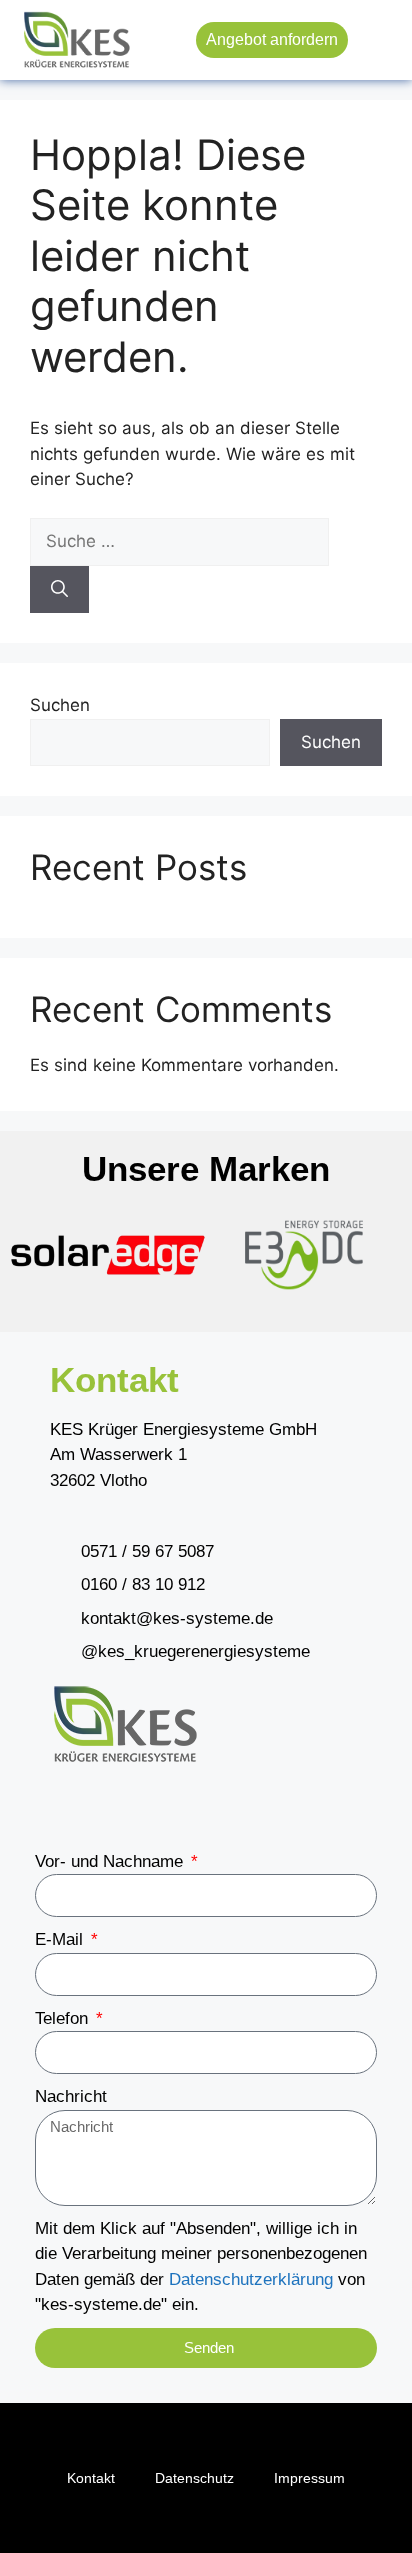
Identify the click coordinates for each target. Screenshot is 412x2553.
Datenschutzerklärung (251, 2279)
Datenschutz (194, 2478)
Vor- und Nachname (111, 1861)
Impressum (309, 2478)
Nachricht (71, 2096)
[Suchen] (59, 590)
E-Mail (61, 1939)
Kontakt (91, 2478)
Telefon (64, 2018)
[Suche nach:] (179, 541)
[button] (377, 40)
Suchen (60, 705)
